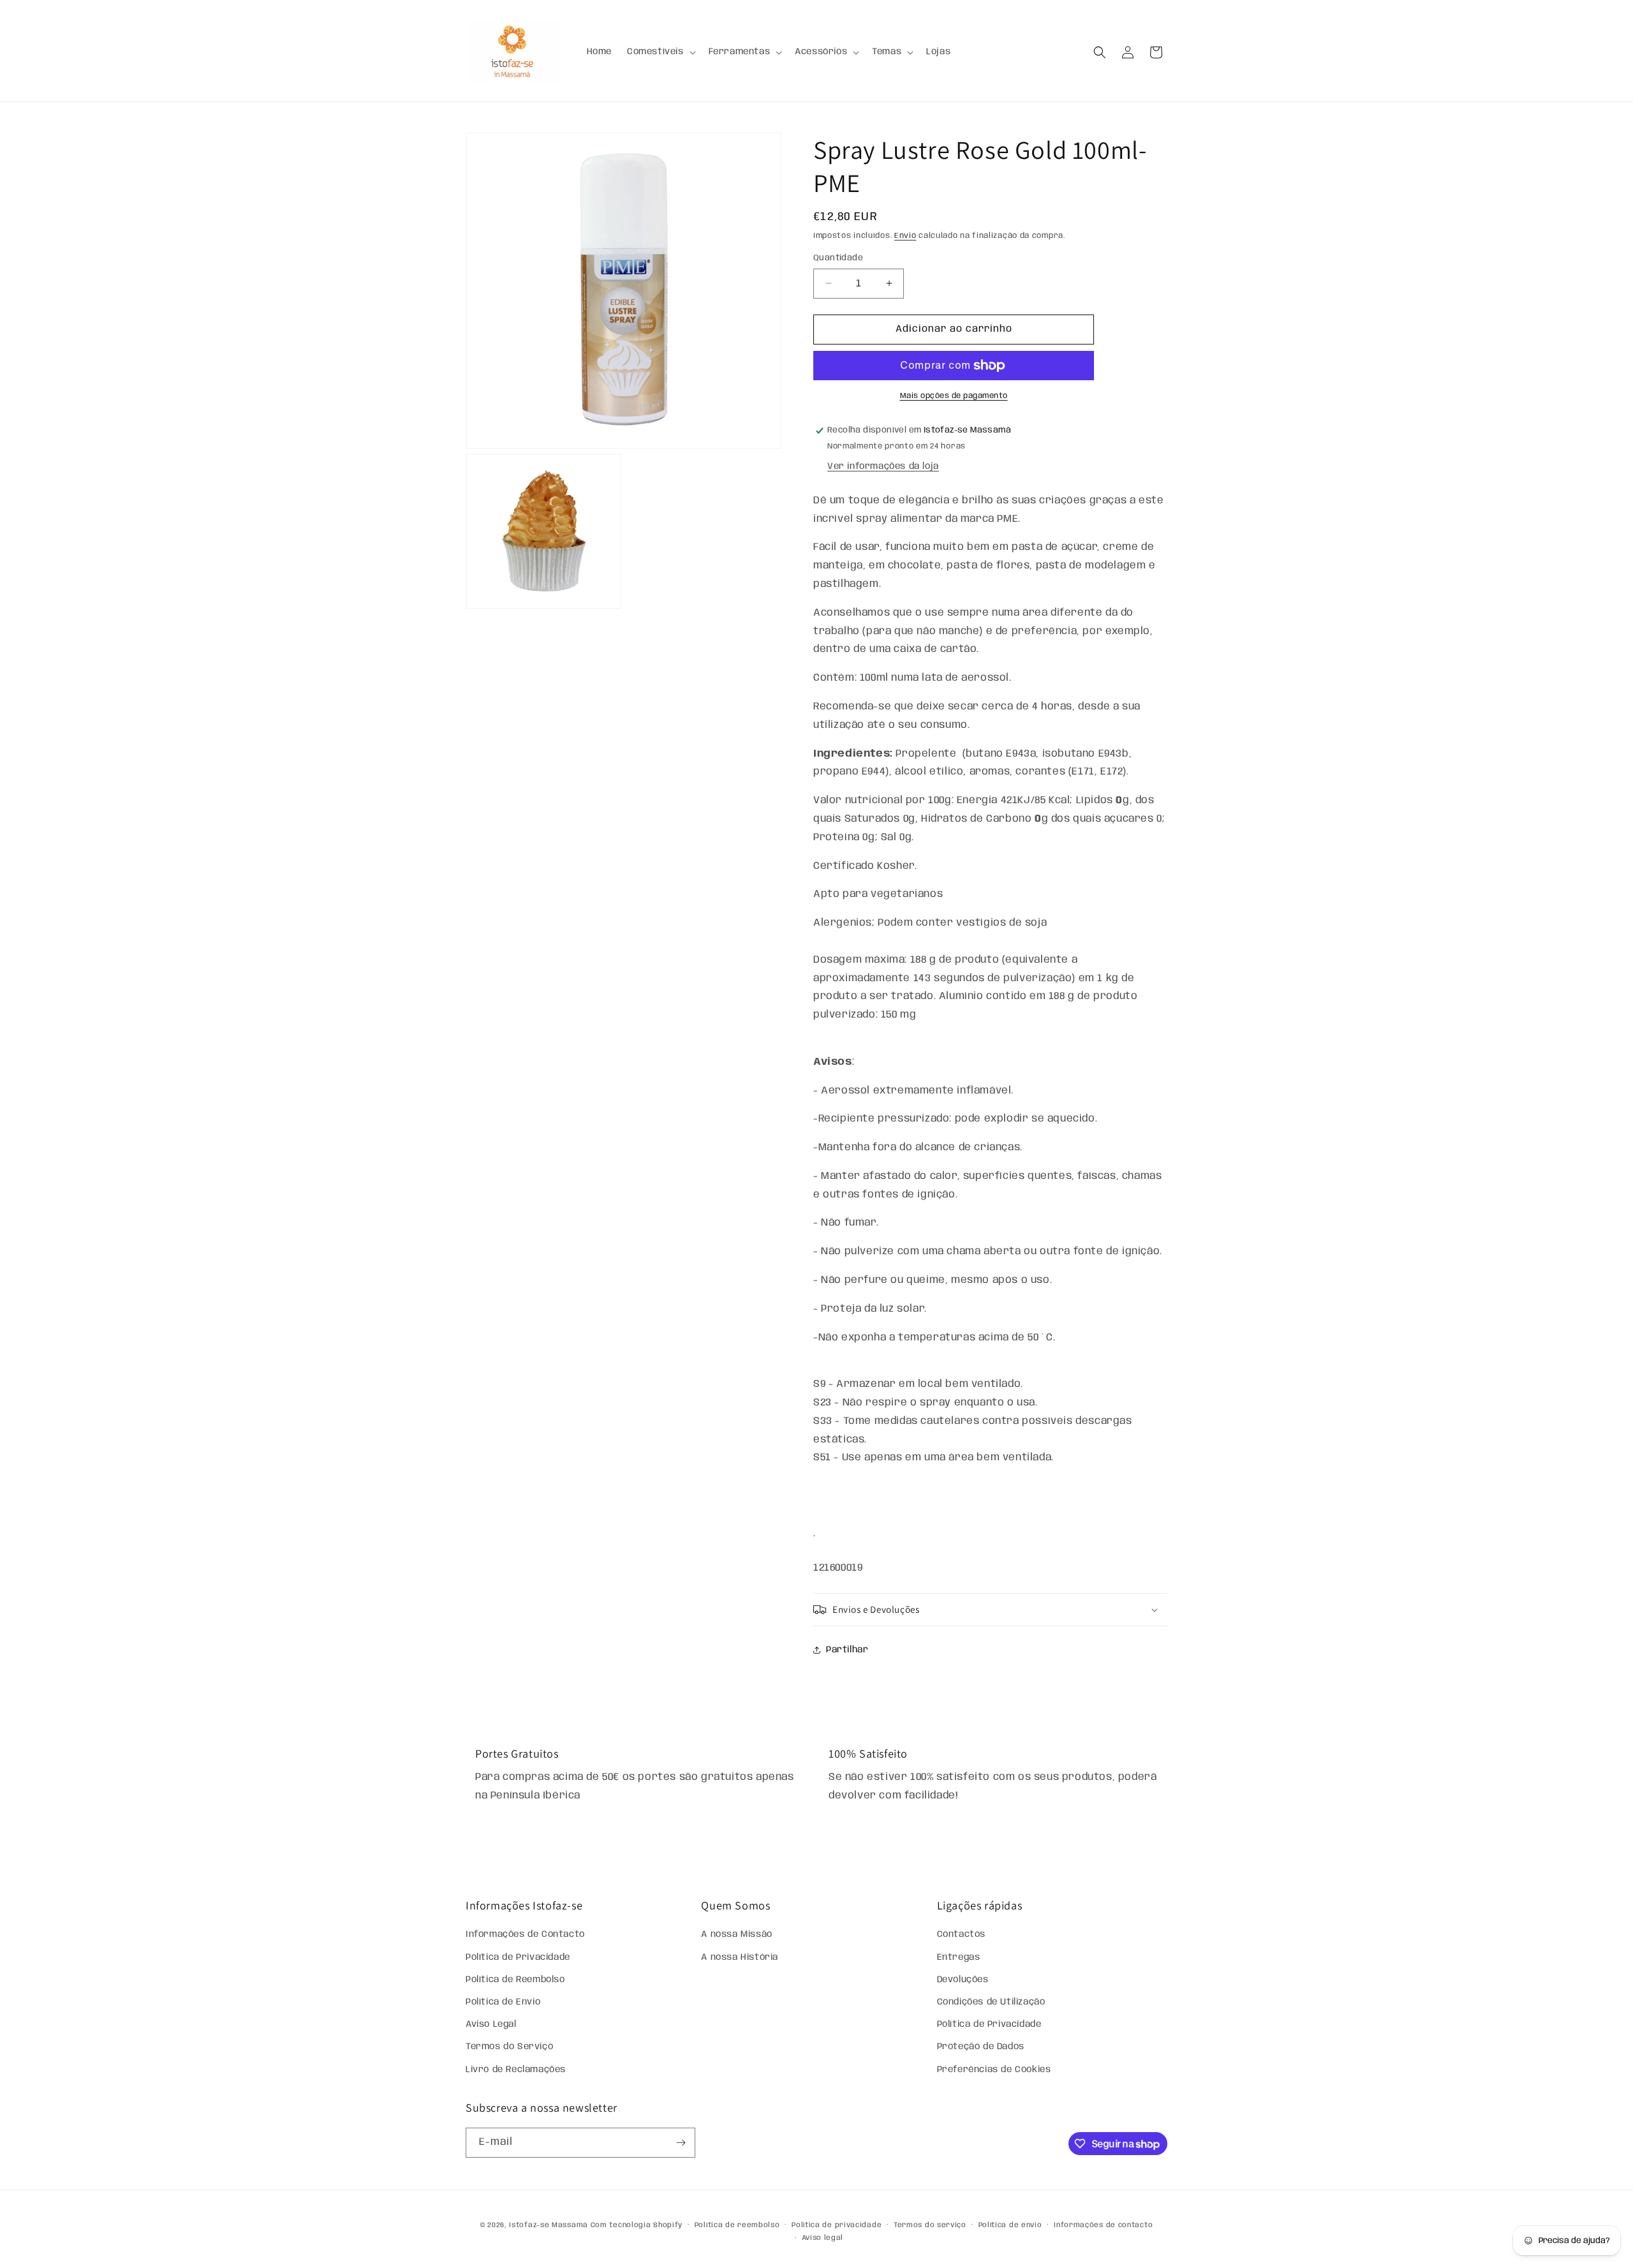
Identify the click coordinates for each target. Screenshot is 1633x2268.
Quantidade (838, 258)
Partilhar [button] (847, 1650)
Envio (905, 236)
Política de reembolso (737, 2225)
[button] (660, 52)
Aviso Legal (491, 2024)
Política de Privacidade (518, 1957)
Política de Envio (503, 2002)
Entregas (959, 1957)
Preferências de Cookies (994, 2070)
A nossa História (740, 1957)
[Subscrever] (681, 2143)
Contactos (961, 1934)
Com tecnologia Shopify (637, 2225)
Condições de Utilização (991, 2002)
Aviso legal (823, 2238)
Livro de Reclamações (516, 2070)
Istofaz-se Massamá (549, 2225)
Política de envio (1010, 2225)
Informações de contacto (1103, 2225)
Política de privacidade (837, 2225)
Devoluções (963, 1980)
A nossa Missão (736, 1934)
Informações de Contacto (525, 1934)
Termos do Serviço (509, 2047)
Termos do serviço (930, 2225)
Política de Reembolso (515, 1980)
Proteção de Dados (981, 2047)
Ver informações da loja (883, 466)
